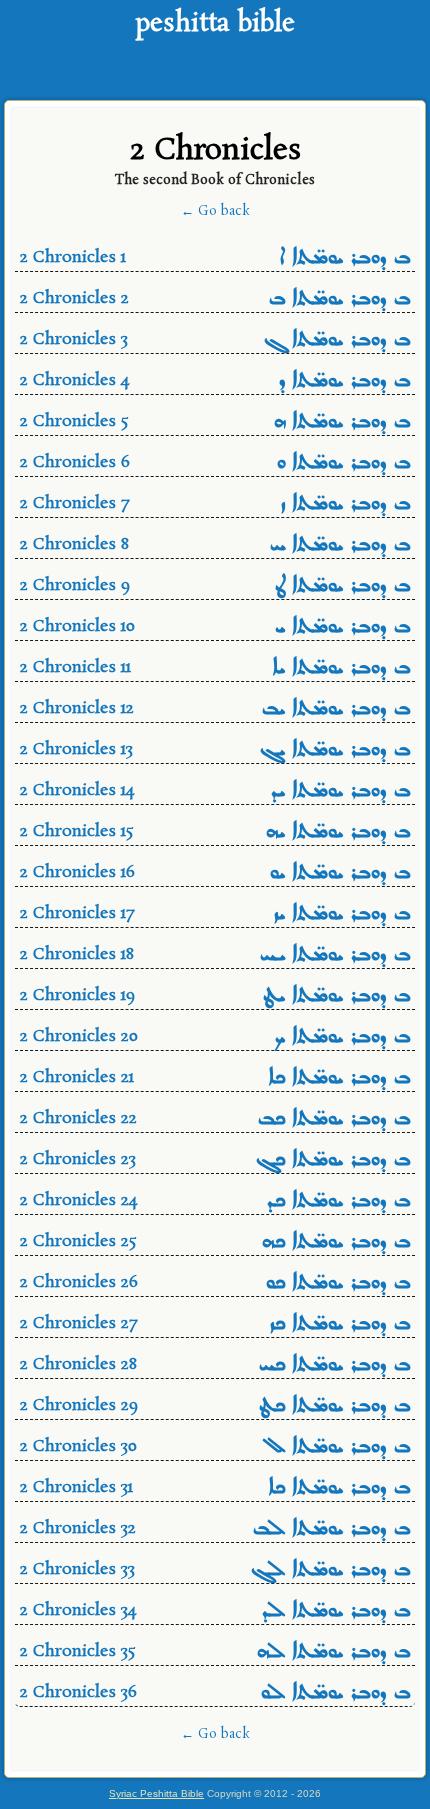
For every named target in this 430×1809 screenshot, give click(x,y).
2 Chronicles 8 (214, 546)
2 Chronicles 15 (214, 833)
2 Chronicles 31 (214, 1489)
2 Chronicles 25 (214, 1243)
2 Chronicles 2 (214, 300)
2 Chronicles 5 (214, 423)
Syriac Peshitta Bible (156, 1793)
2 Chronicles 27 (214, 1325)
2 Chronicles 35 (214, 1653)
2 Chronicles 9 (214, 587)
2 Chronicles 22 (214, 1120)
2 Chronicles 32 (214, 1530)
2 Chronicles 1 (214, 259)
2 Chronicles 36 (214, 1694)
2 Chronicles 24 (214, 1202)
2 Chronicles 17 (214, 915)
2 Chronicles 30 (214, 1448)
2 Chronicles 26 (214, 1284)
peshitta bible (215, 24)
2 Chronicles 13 (214, 751)
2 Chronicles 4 (214, 382)
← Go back (215, 211)
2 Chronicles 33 (214, 1571)
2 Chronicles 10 (214, 628)
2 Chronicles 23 (214, 1161)
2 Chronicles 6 (214, 464)
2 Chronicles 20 (214, 1038)
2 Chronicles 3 (214, 341)
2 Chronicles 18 (214, 956)
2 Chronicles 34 (214, 1612)
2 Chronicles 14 (214, 792)
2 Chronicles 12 (214, 710)
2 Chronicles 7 (214, 505)
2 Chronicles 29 (214, 1407)
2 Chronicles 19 (214, 997)
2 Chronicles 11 (214, 669)
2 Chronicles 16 (214, 874)
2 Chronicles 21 (214, 1079)
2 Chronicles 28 (214, 1366)
